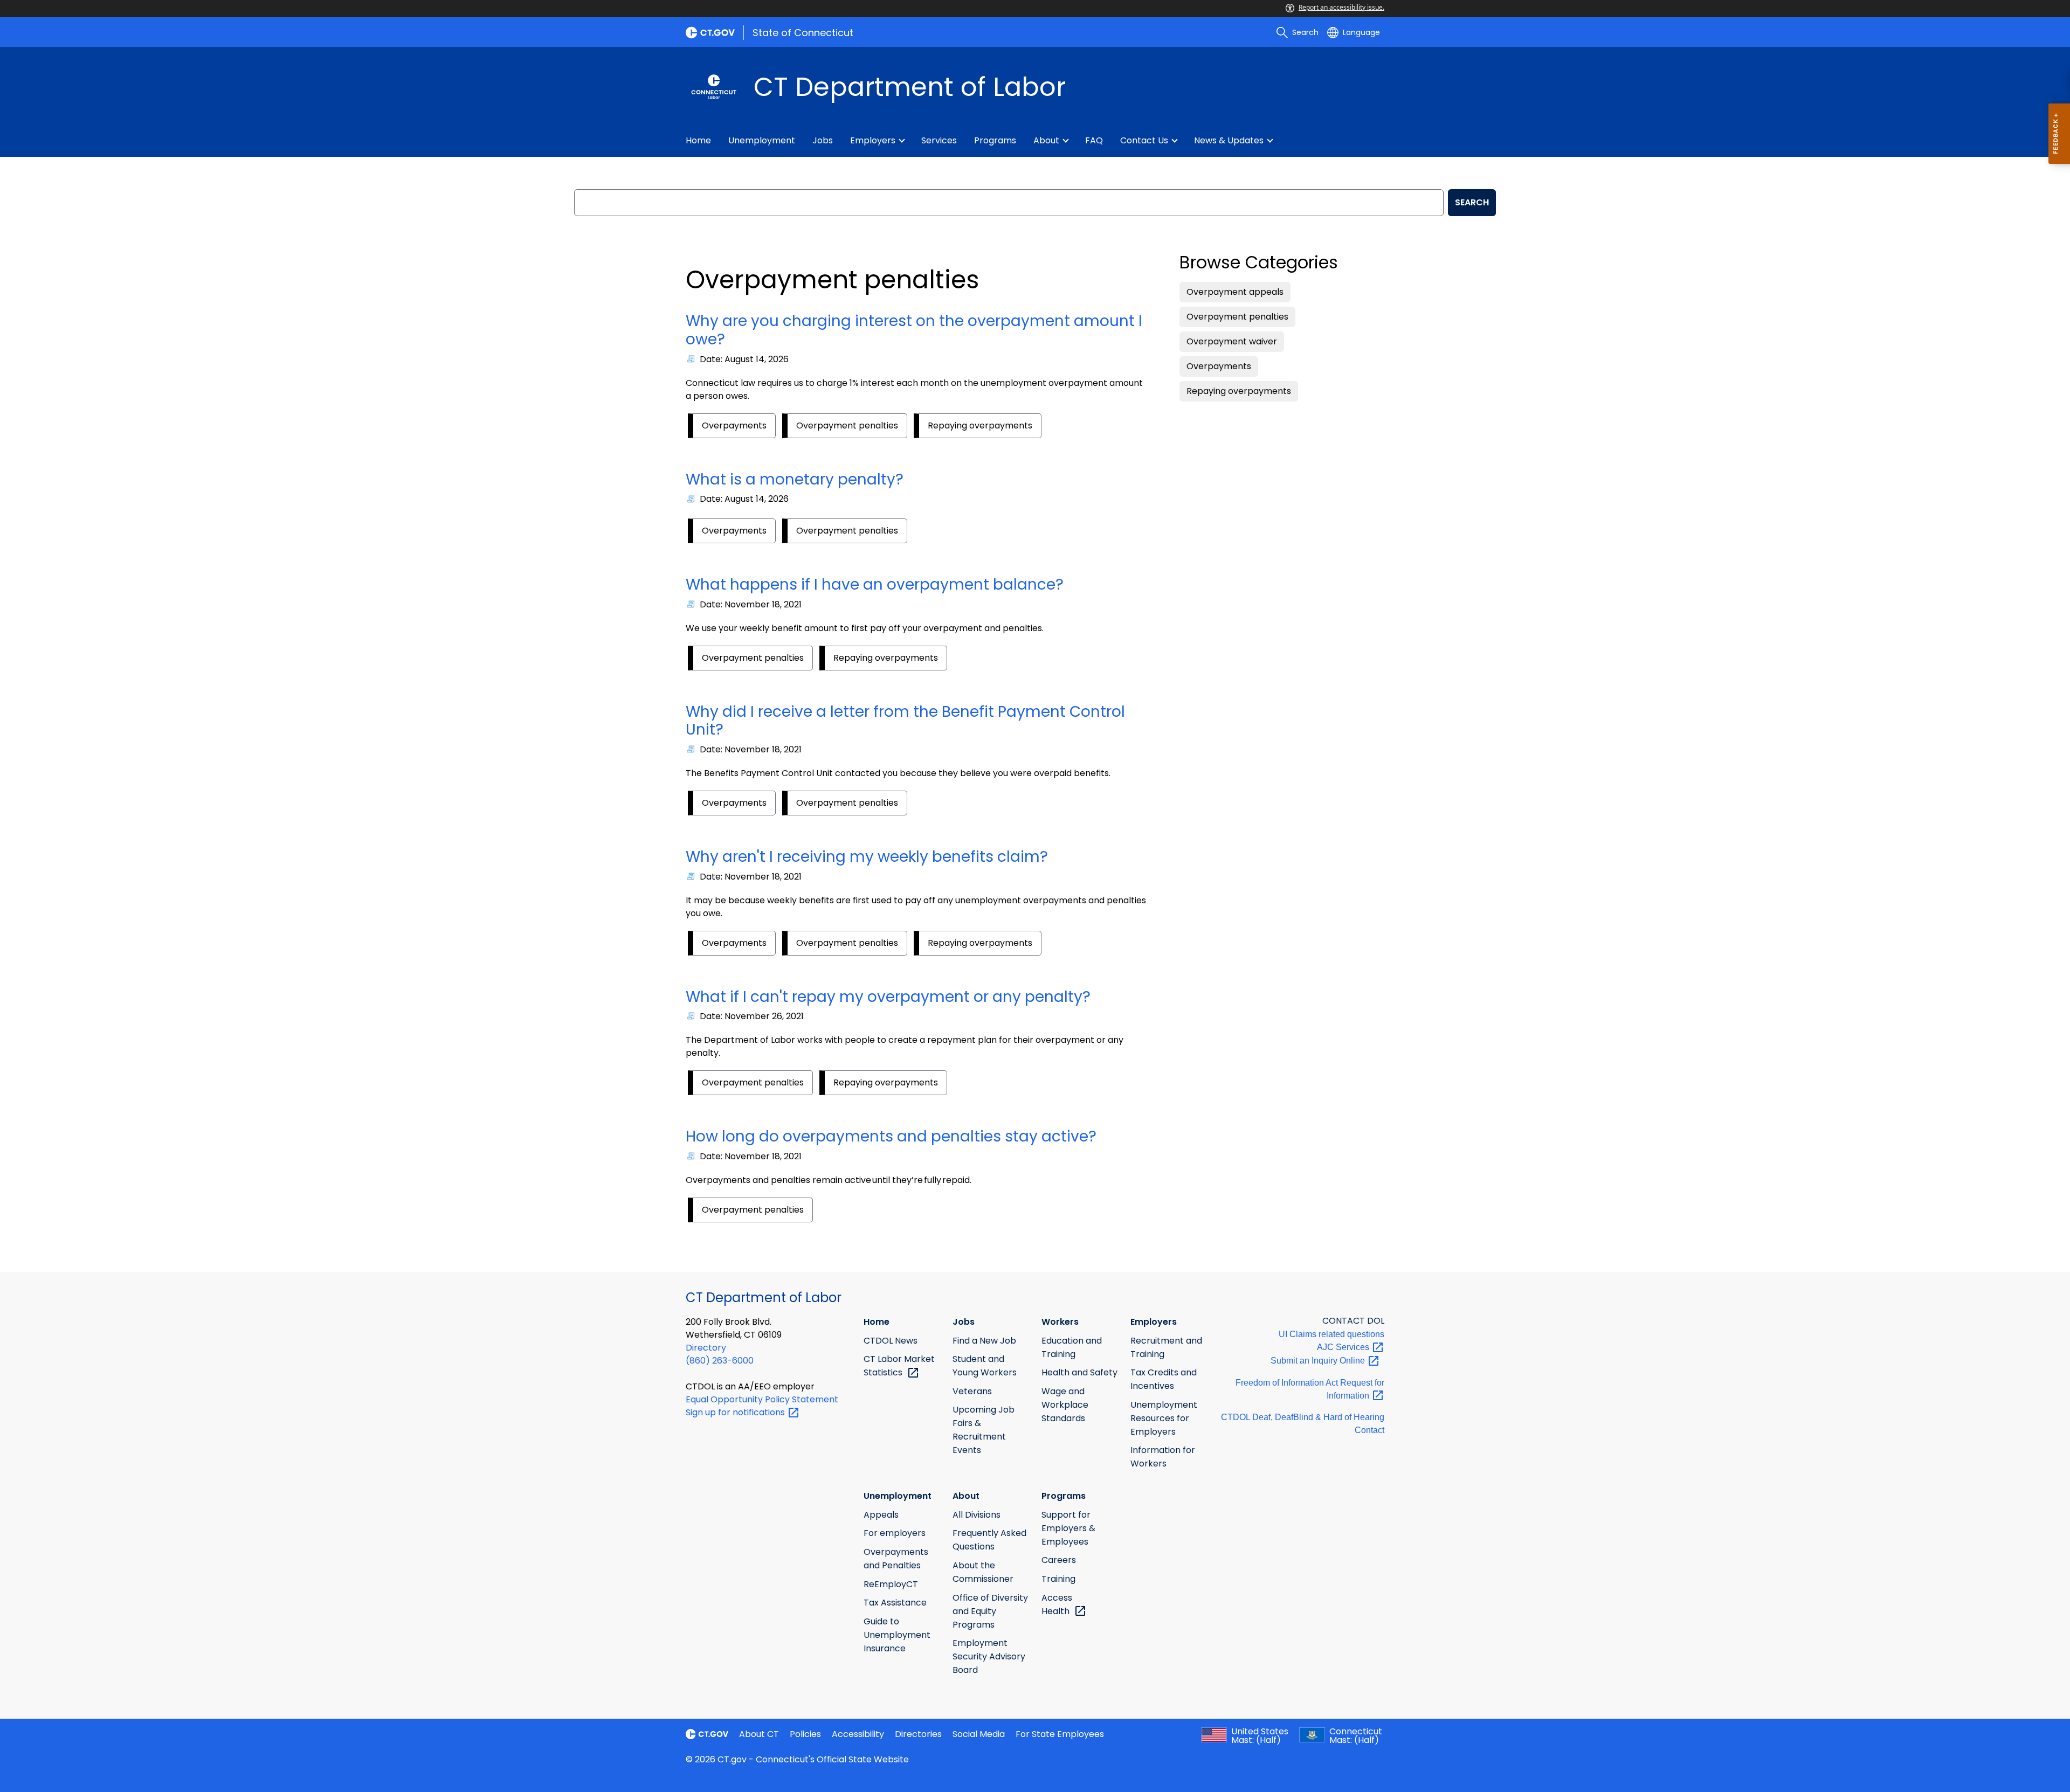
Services (939, 140)
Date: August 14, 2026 (744, 359)
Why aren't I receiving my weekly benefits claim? (867, 857)
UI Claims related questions (1331, 1334)
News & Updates (1229, 140)
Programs (995, 140)
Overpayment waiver (1232, 341)
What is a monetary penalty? (795, 479)
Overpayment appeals (1235, 292)
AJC (1344, 1347)
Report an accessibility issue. (1341, 7)
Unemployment (762, 140)
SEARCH (1472, 202)
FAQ (1094, 140)
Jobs (823, 140)
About (1046, 140)
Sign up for (736, 1412)
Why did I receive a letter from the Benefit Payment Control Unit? (905, 721)
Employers (873, 140)
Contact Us (1144, 140)
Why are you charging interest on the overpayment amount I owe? (914, 330)
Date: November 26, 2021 (752, 1016)
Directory (706, 1348)
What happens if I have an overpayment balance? (875, 584)
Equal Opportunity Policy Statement (762, 1399)
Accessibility (858, 1734)
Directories (918, 1734)
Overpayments (734, 425)
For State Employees (1060, 1734)
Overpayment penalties (847, 425)
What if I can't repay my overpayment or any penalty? (888, 997)
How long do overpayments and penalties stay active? (891, 1136)
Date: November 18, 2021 (751, 604)
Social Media (979, 1734)
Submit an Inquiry (1319, 1361)
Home (698, 140)
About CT (759, 1734)
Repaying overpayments (980, 425)
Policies (805, 1734)
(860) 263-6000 (720, 1361)
